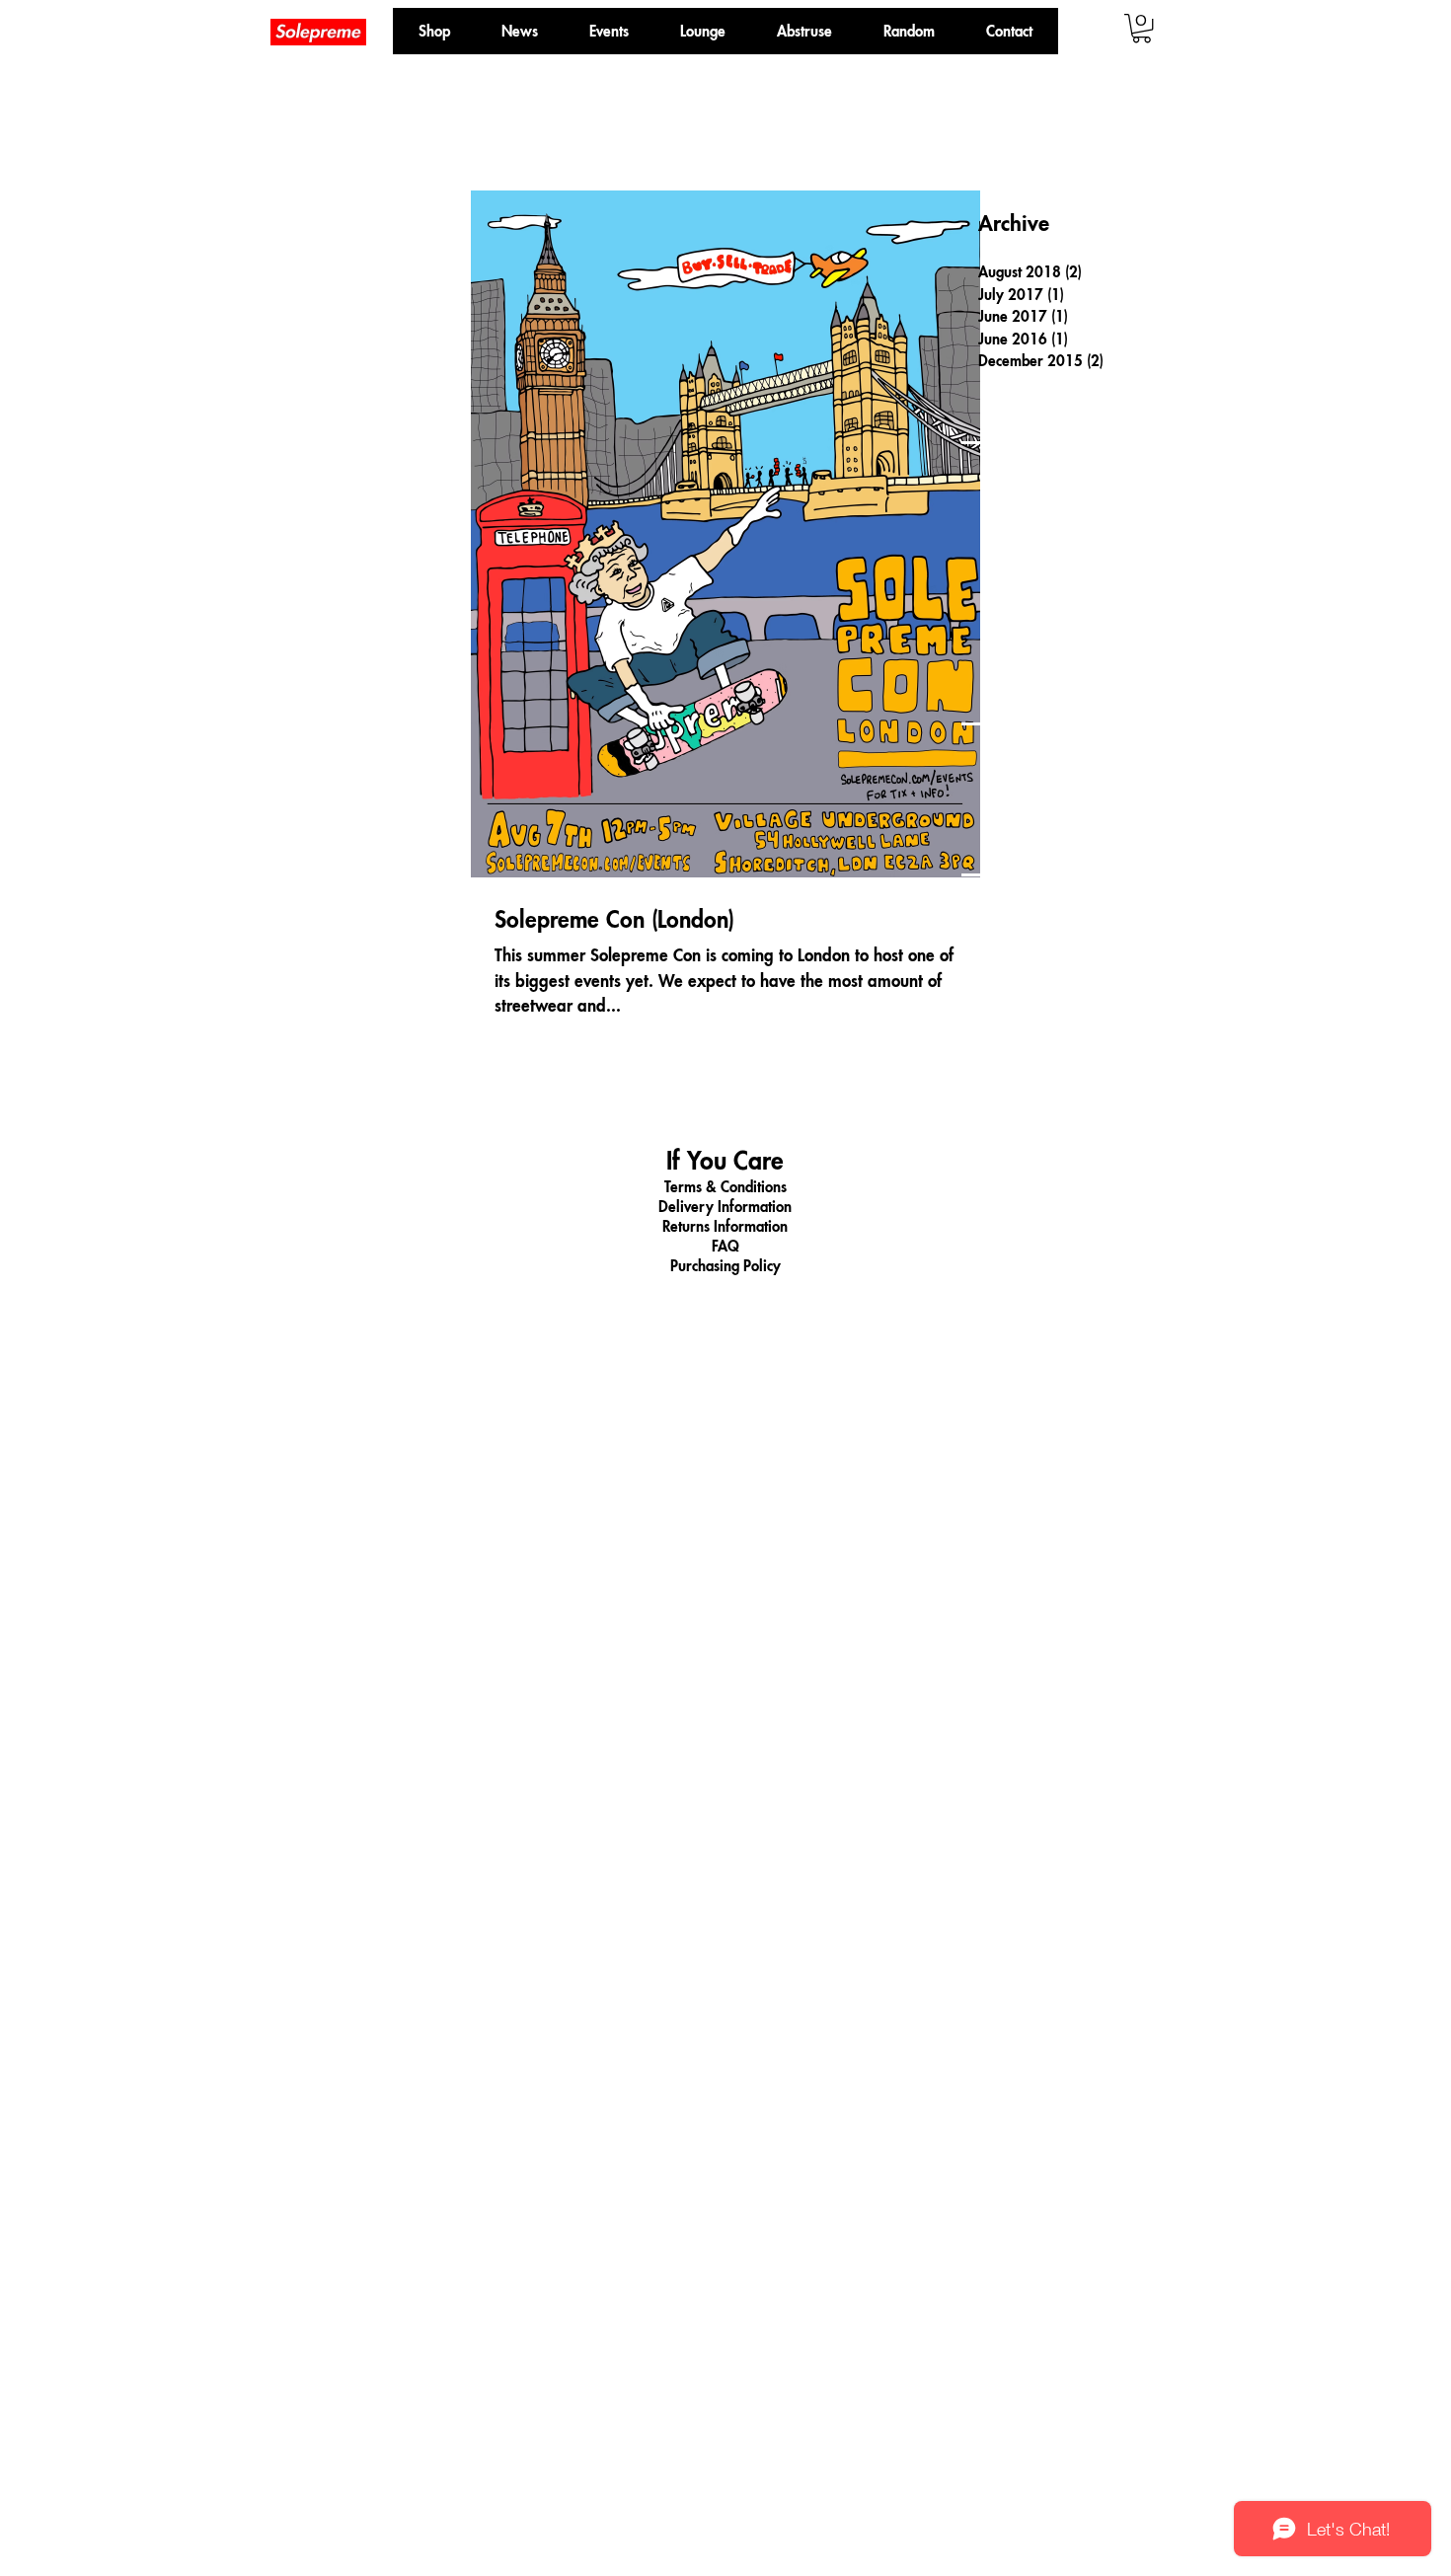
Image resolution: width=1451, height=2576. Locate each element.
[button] (909, 31)
